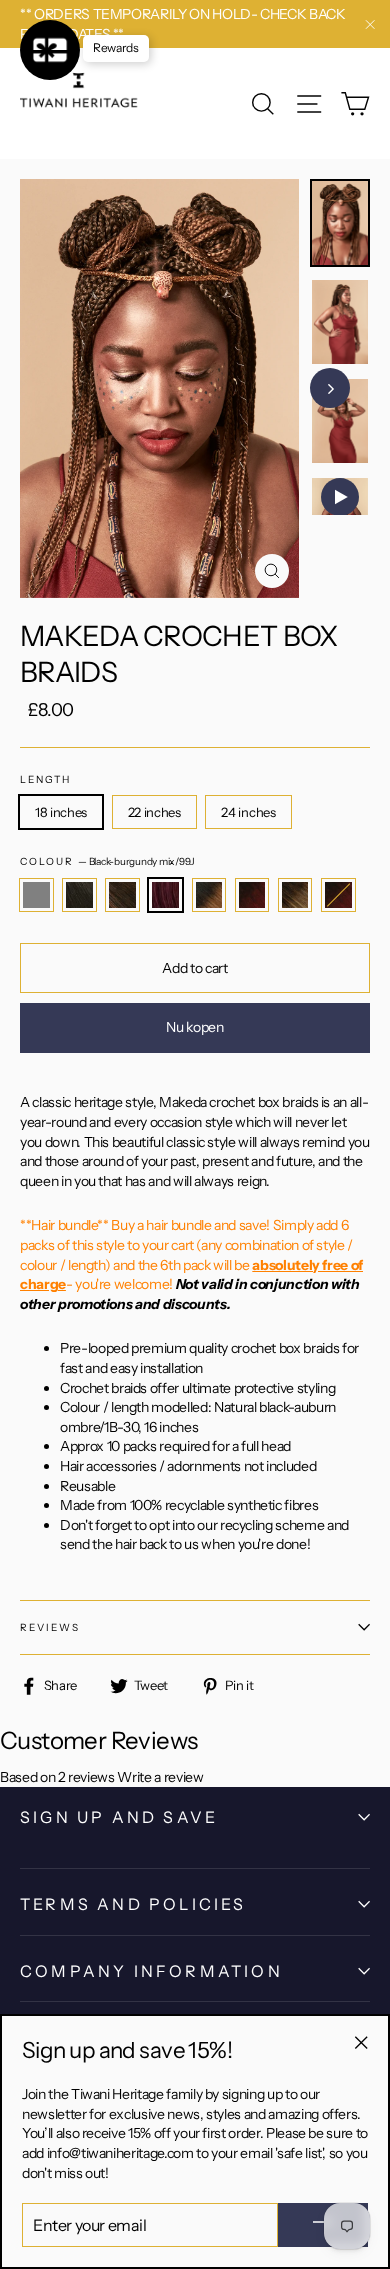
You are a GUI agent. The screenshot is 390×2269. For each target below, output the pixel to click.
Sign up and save (119, 1817)
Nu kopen (194, 1027)
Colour (107, 861)
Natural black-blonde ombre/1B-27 (295, 895)
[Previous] (350, 388)
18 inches (61, 812)
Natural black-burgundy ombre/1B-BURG (338, 895)
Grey (36, 895)
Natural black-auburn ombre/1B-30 (209, 895)
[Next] (330, 388)
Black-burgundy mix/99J (165, 895)
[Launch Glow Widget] (50, 50)
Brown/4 (122, 895)
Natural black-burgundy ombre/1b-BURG (252, 895)
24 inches (248, 812)
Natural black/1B (79, 895)
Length (45, 779)
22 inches (154, 812)
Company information (151, 1971)
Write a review (160, 1776)
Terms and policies (133, 1904)
